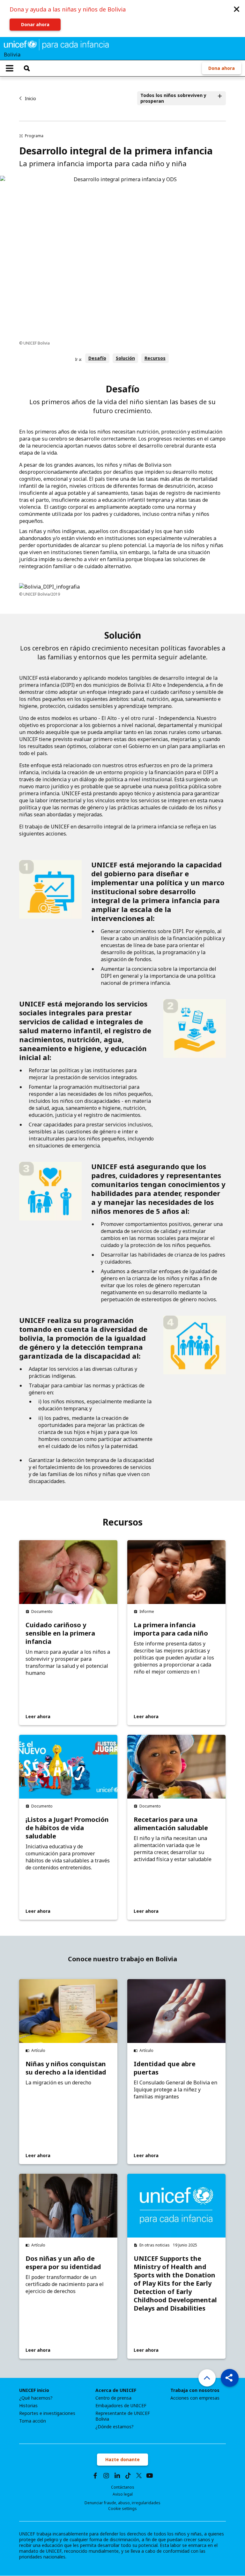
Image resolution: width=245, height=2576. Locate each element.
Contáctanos (123, 2487)
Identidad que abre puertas (165, 2068)
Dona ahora (222, 68)
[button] (237, 9)
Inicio (30, 98)
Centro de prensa (113, 2398)
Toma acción (33, 2421)
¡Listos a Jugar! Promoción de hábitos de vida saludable (67, 1828)
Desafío (97, 358)
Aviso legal (123, 2494)
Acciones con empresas (195, 2398)
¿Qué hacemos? (36, 2398)
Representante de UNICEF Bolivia (123, 2416)
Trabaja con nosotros (195, 2390)
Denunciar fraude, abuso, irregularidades (122, 2503)
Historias (28, 2406)
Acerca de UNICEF (116, 2390)
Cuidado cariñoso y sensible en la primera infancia (60, 1633)
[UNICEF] (56, 44)
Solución (125, 358)
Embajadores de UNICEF (121, 2406)
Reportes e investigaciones (47, 2413)
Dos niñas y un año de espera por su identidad (63, 2263)
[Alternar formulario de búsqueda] (27, 68)
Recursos (155, 358)
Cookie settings (122, 2509)
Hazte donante (122, 2459)
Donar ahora (35, 24)
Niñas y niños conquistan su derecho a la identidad (66, 2068)
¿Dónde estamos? (115, 2427)
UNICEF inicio (34, 2390)
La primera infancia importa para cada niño (171, 1629)
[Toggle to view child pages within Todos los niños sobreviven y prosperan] (220, 98)
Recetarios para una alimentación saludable (171, 1824)
